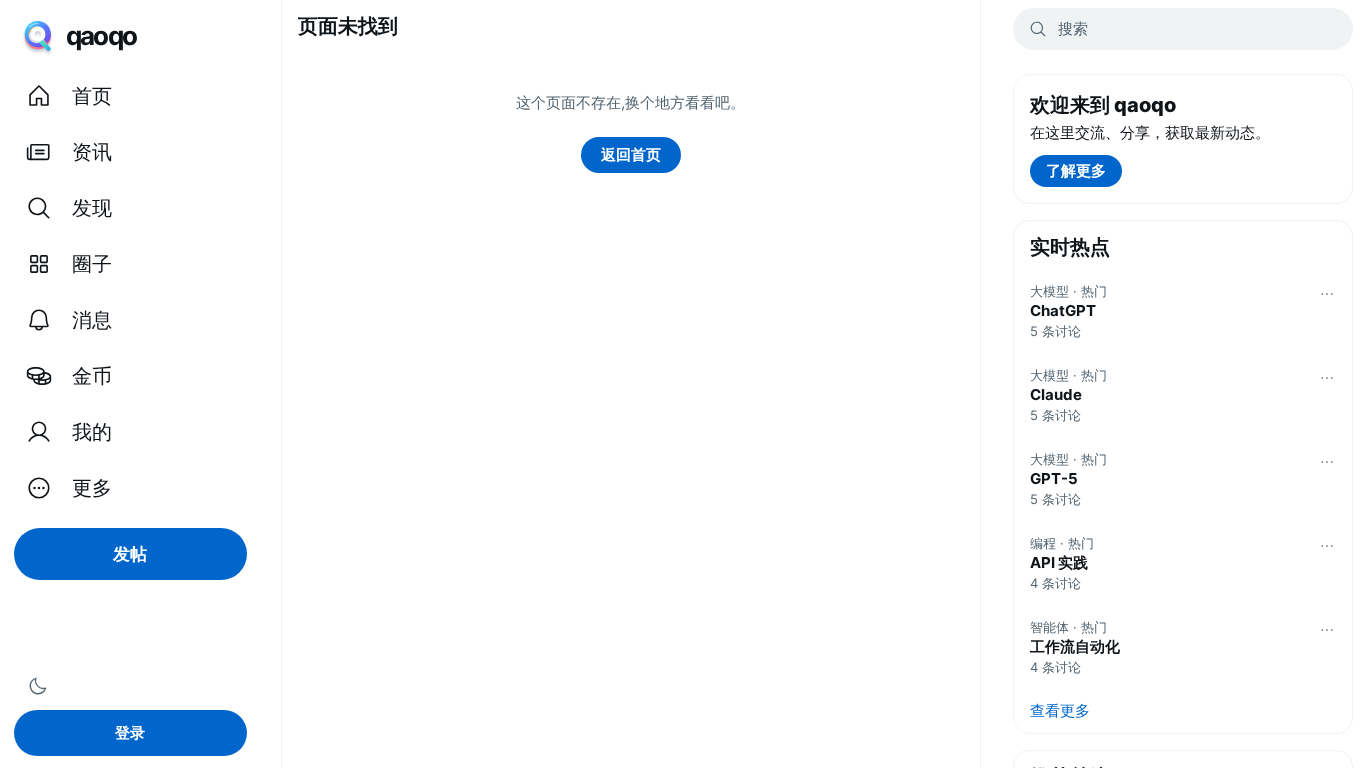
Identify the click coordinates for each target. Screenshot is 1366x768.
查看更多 (1060, 710)
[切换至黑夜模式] (38, 686)
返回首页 (631, 154)
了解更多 (1076, 170)
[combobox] (1183, 29)
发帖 (130, 554)
